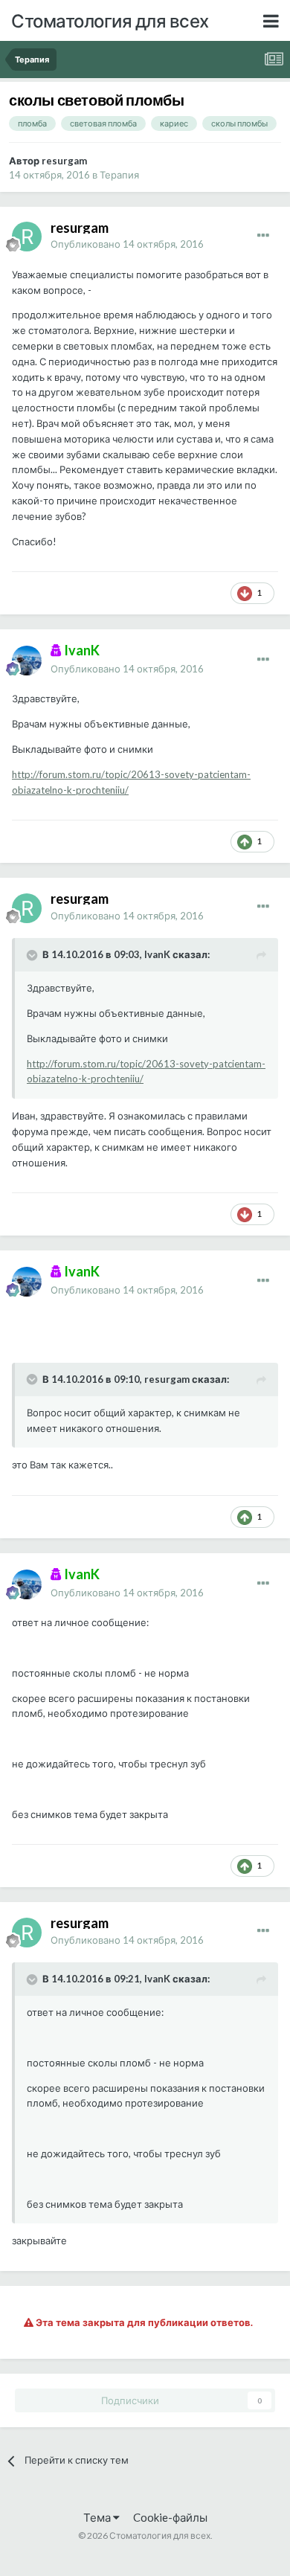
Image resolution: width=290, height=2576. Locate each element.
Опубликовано (127, 244)
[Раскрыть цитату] (33, 955)
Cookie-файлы (170, 2517)
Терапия (119, 175)
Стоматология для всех (110, 20)
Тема (98, 2517)
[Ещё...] (263, 236)
